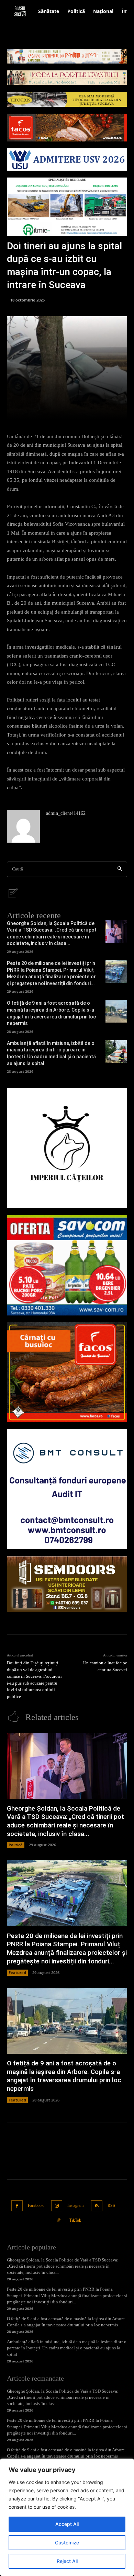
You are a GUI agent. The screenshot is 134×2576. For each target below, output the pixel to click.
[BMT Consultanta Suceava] (67, 1489)
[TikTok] (59, 2220)
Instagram (75, 2205)
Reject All (67, 2561)
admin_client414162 (66, 813)
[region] (67, 2517)
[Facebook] (17, 2206)
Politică (16, 1845)
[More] (92, 410)
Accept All (67, 2524)
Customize (67, 2543)
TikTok (75, 2220)
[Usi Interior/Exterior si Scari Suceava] (67, 1584)
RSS (111, 2205)
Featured (17, 1973)
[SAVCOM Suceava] (67, 1265)
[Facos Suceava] (67, 1372)
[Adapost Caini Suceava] (67, 1148)
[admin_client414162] (23, 826)
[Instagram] (57, 2206)
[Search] (120, 869)
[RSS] (97, 2206)
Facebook (36, 2205)
